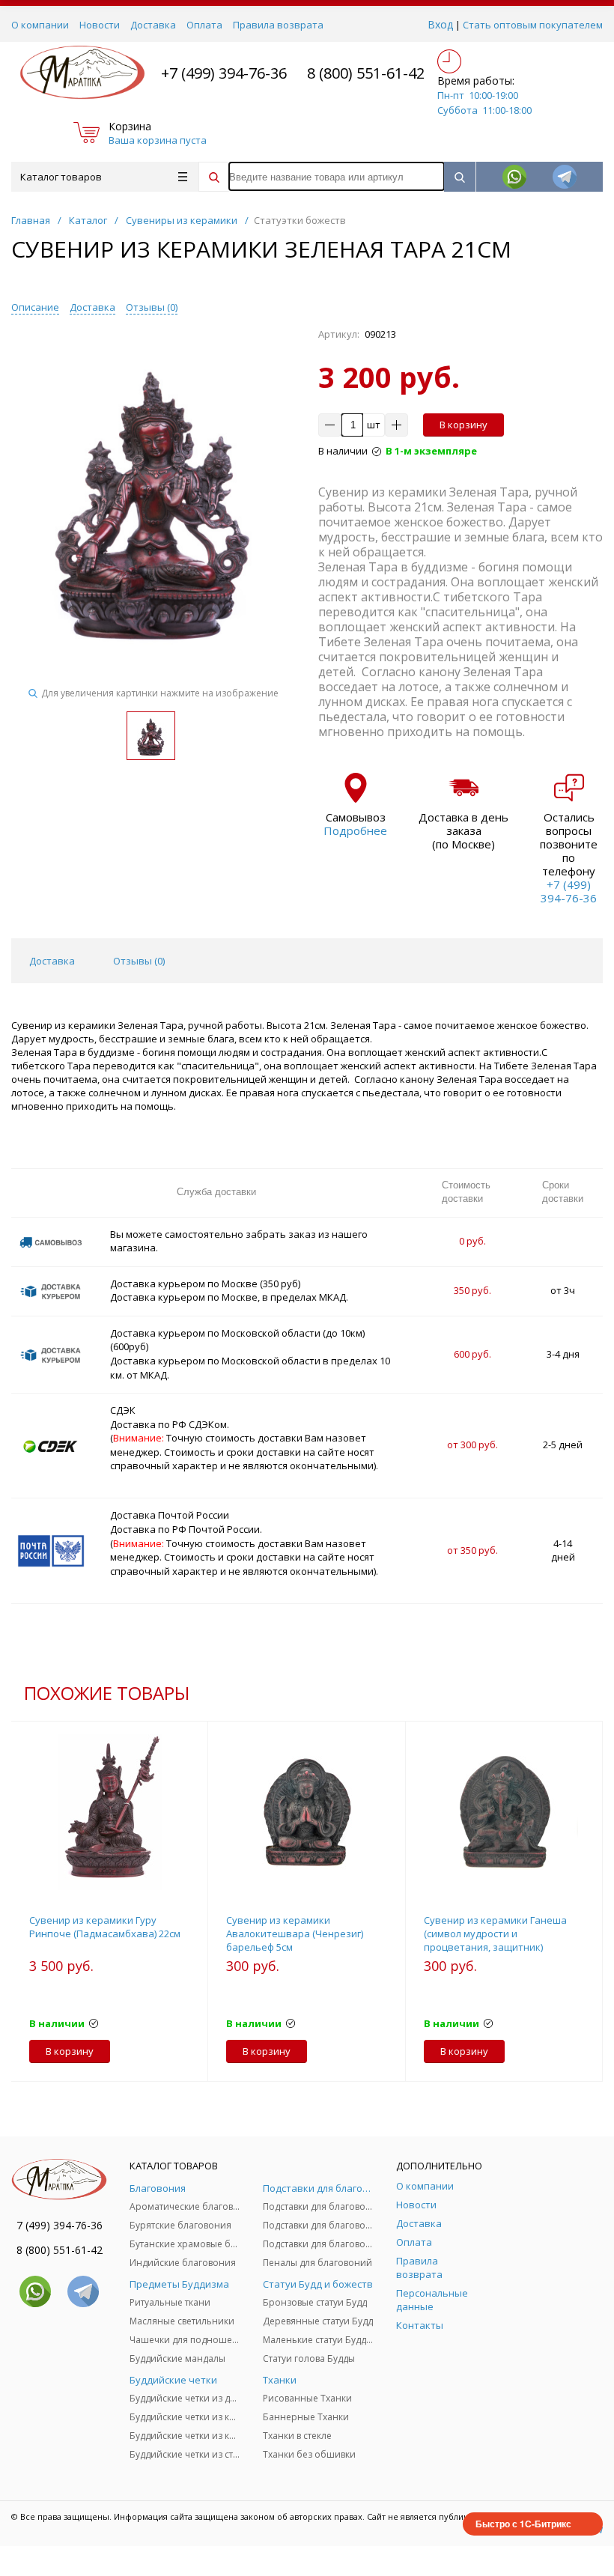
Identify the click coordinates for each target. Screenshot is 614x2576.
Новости (100, 25)
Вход (440, 24)
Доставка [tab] (52, 961)
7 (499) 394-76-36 (60, 2225)
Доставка (153, 25)
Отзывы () (152, 307)
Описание (35, 307)
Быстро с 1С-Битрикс (523, 2524)
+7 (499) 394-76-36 (224, 73)
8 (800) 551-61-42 (366, 73)
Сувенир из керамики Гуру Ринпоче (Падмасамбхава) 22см (105, 1927)
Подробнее (355, 830)
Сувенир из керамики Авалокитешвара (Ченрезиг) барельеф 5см (295, 1933)
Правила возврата (278, 25)
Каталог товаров (61, 177)
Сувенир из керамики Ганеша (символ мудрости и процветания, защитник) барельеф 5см (495, 1940)
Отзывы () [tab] (139, 961)
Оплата (204, 25)
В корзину (463, 425)
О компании (40, 25)
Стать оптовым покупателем (533, 25)
